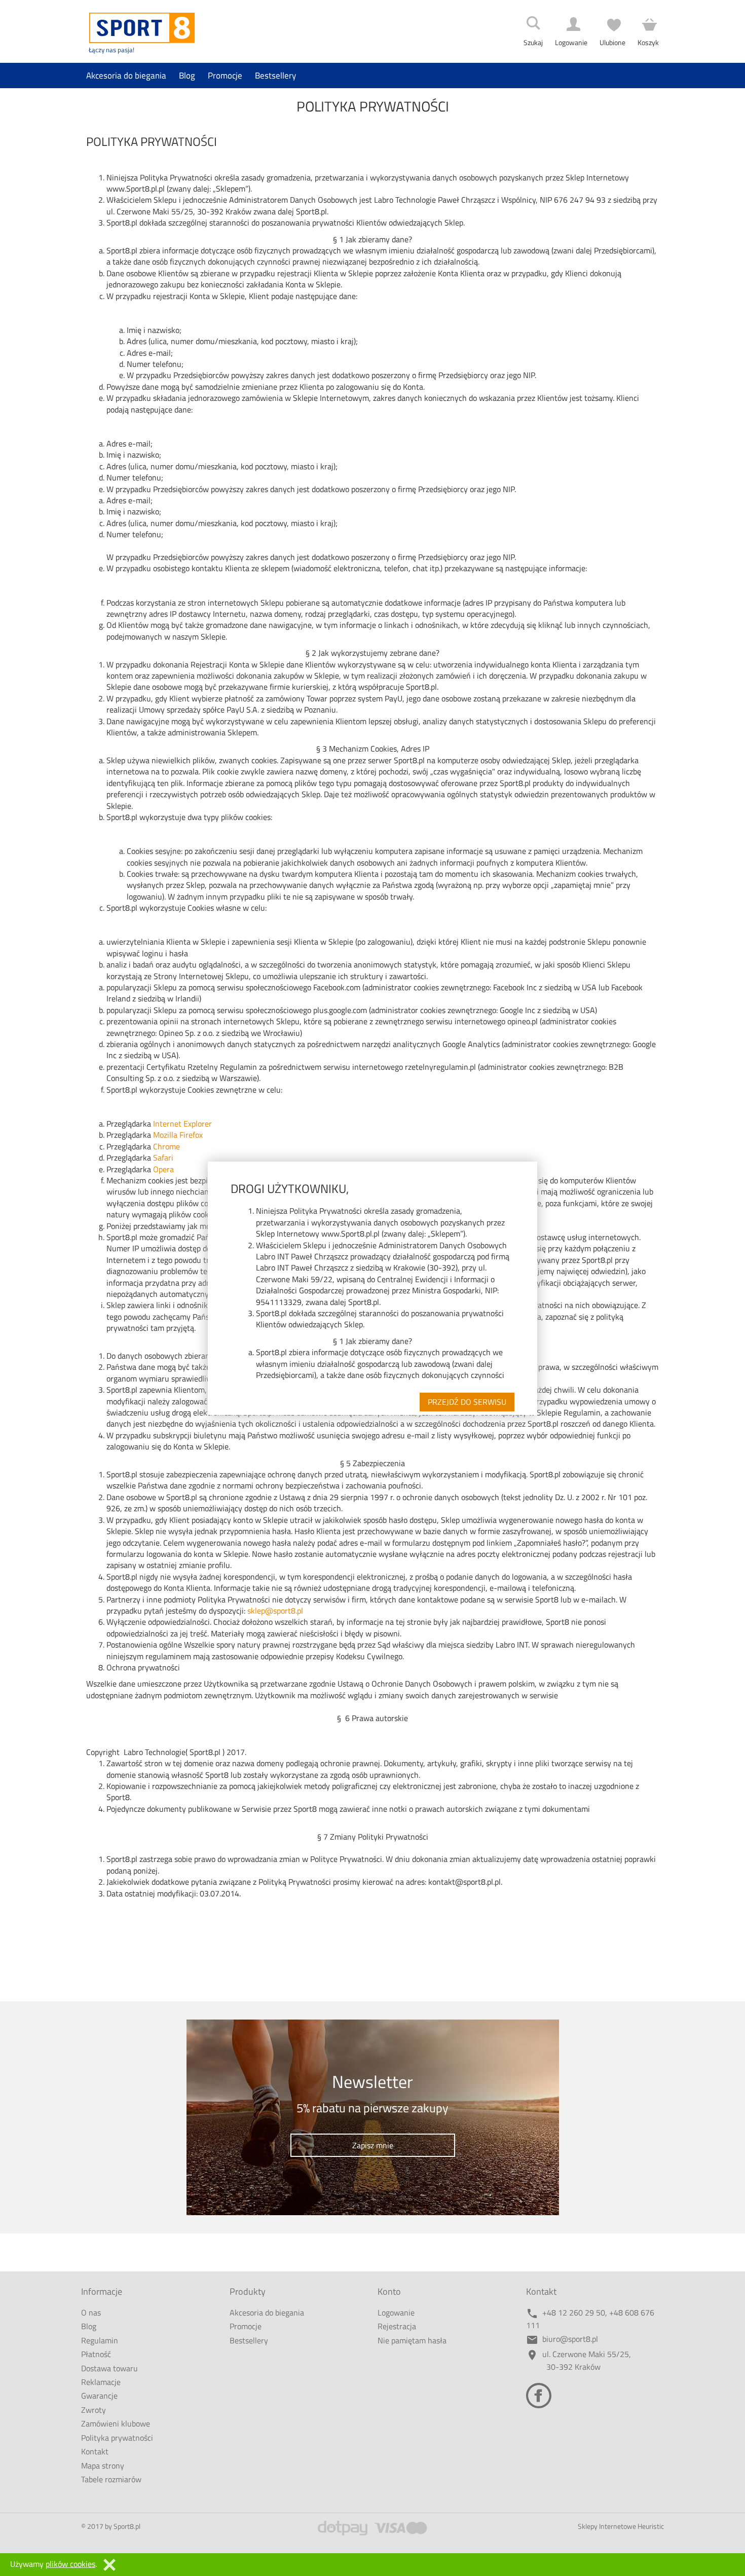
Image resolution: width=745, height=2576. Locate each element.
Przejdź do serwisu (467, 1402)
